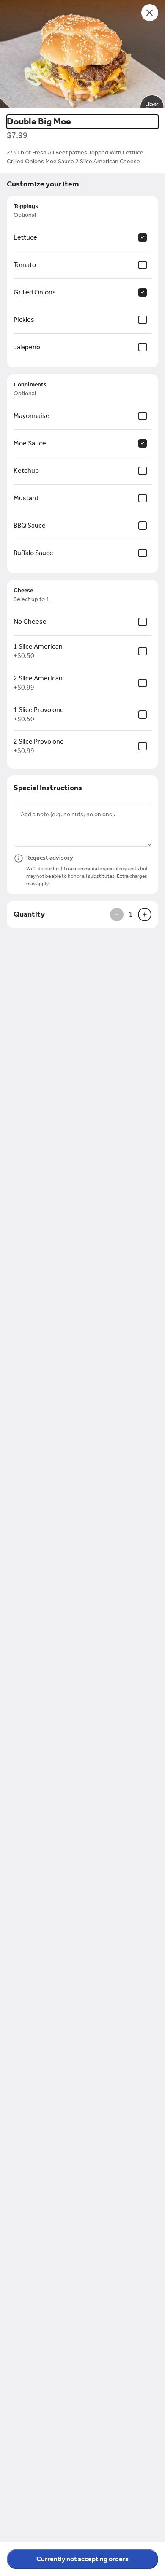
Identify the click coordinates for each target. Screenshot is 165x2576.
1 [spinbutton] (131, 914)
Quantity (29, 914)
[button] (82, 54)
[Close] (150, 13)
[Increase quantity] (145, 914)
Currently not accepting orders (82, 2559)
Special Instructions (48, 788)
